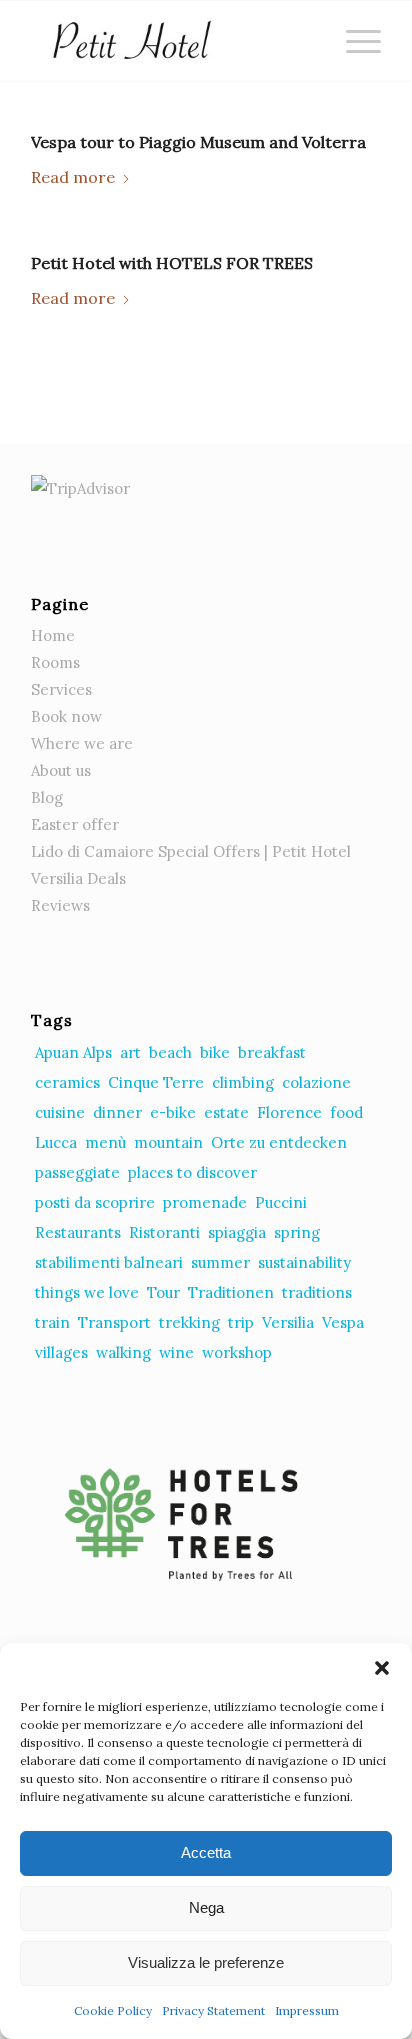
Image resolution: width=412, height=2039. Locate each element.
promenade (205, 1202)
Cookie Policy (113, 2010)
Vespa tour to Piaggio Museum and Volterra (198, 142)
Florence (289, 1112)
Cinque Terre (156, 1082)
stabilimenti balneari (109, 1262)
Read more (73, 177)
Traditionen (231, 1292)
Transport (114, 1322)
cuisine (60, 1112)
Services (61, 689)
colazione (316, 1082)
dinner (117, 1112)
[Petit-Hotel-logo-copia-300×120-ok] (171, 41)
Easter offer (75, 824)
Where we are (82, 743)
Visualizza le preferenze (206, 1962)
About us (61, 770)
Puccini (281, 1202)
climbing (243, 1082)
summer (220, 1262)
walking (123, 1352)
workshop (237, 1352)
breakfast (272, 1052)
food (346, 1112)
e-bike (173, 1112)
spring (297, 1232)
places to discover (192, 1172)
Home (53, 635)
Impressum (307, 2010)
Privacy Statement (213, 2010)
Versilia (288, 1322)
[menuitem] (353, 41)
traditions (317, 1292)
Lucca (56, 1142)
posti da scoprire (95, 1202)
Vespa (343, 1322)
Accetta (206, 1852)
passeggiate (77, 1172)
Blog (47, 797)
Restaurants (78, 1232)
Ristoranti (164, 1232)
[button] (382, 1668)
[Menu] (353, 41)
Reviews (60, 905)
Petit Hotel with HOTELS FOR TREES (172, 263)
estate (226, 1112)
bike (215, 1052)
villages (61, 1352)
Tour (163, 1292)
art (130, 1052)
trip (241, 1322)
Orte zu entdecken (279, 1142)
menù (105, 1142)
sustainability (304, 1262)
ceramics (67, 1082)
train (52, 1322)
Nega (206, 1907)
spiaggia (237, 1232)
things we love (87, 1292)
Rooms (55, 662)
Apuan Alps (73, 1052)
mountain (168, 1142)
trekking (189, 1322)
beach (170, 1052)
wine (176, 1352)
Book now (66, 716)
